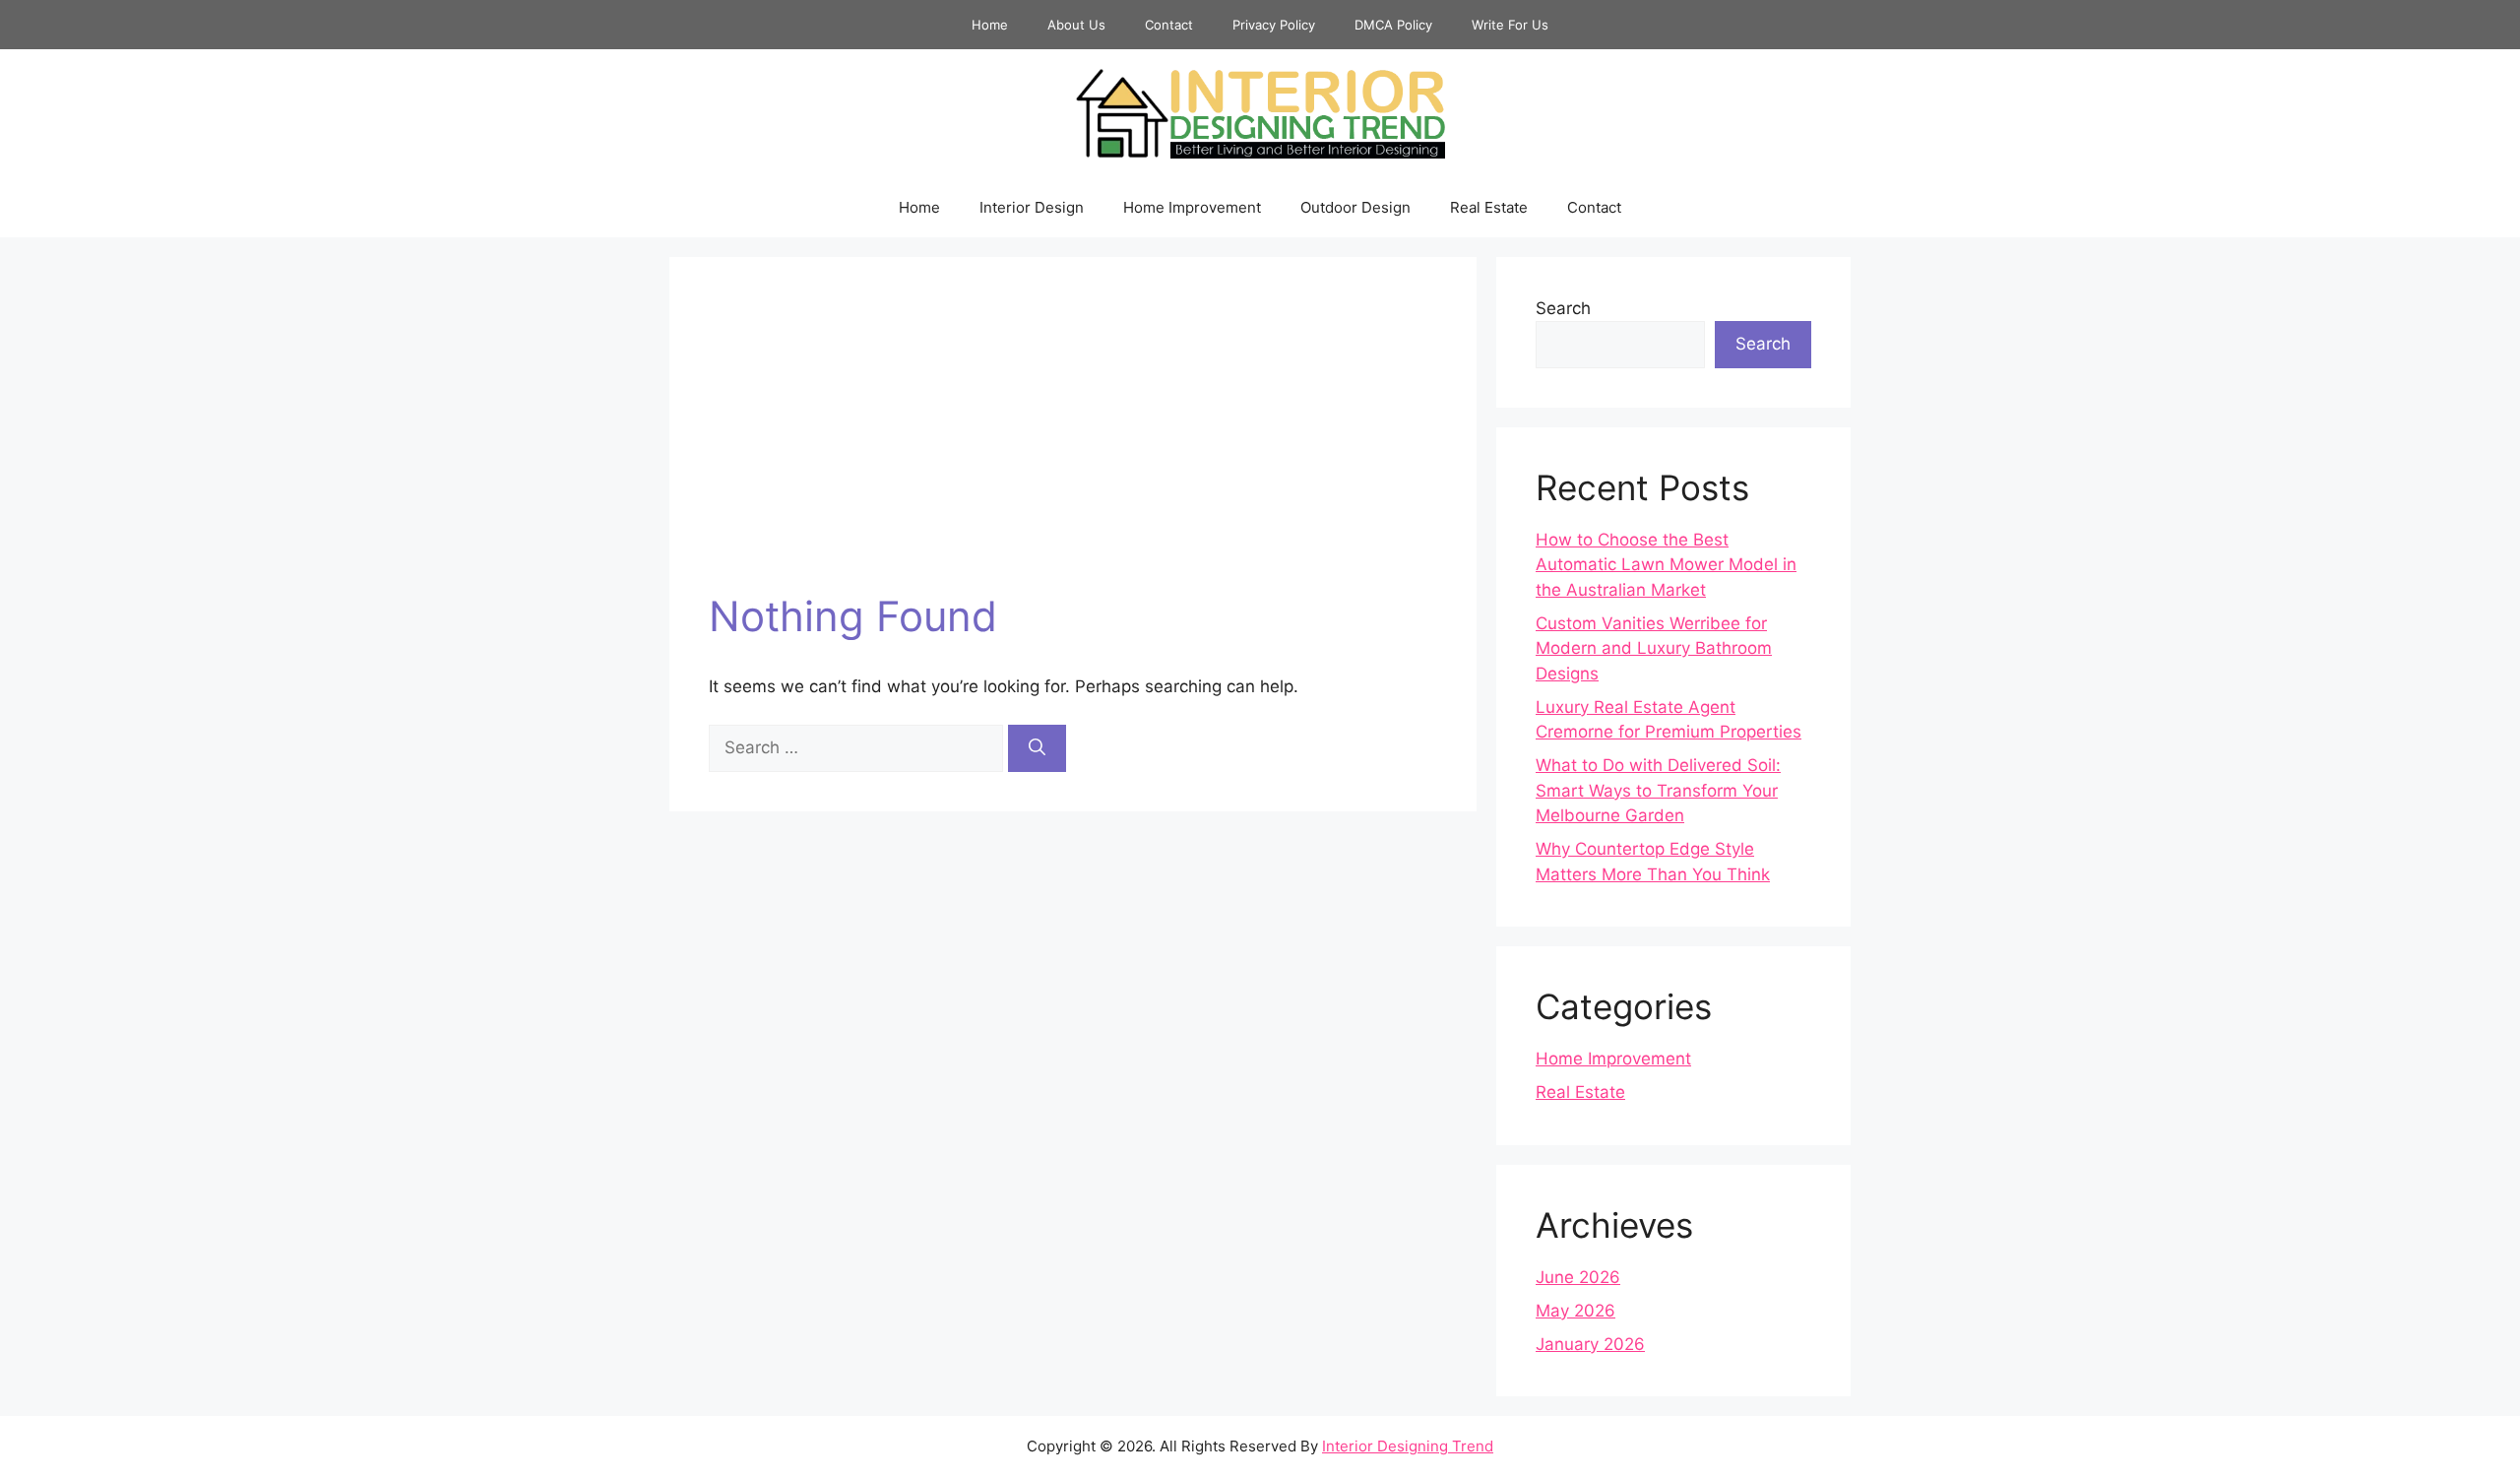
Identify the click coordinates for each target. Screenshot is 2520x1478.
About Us (1076, 25)
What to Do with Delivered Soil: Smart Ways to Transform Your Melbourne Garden (1658, 790)
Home (990, 25)
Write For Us (1510, 25)
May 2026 (1575, 1311)
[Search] (1037, 748)
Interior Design (1032, 207)
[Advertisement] (1073, 444)
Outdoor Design (1355, 207)
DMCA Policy (1393, 25)
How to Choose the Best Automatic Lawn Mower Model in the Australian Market (1666, 565)
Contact (1169, 25)
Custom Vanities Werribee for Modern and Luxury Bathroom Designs (1654, 648)
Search (1563, 308)
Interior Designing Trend (1408, 1446)
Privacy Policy (1274, 25)
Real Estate (1489, 207)
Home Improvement (1192, 207)
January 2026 (1590, 1344)
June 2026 (1578, 1277)
